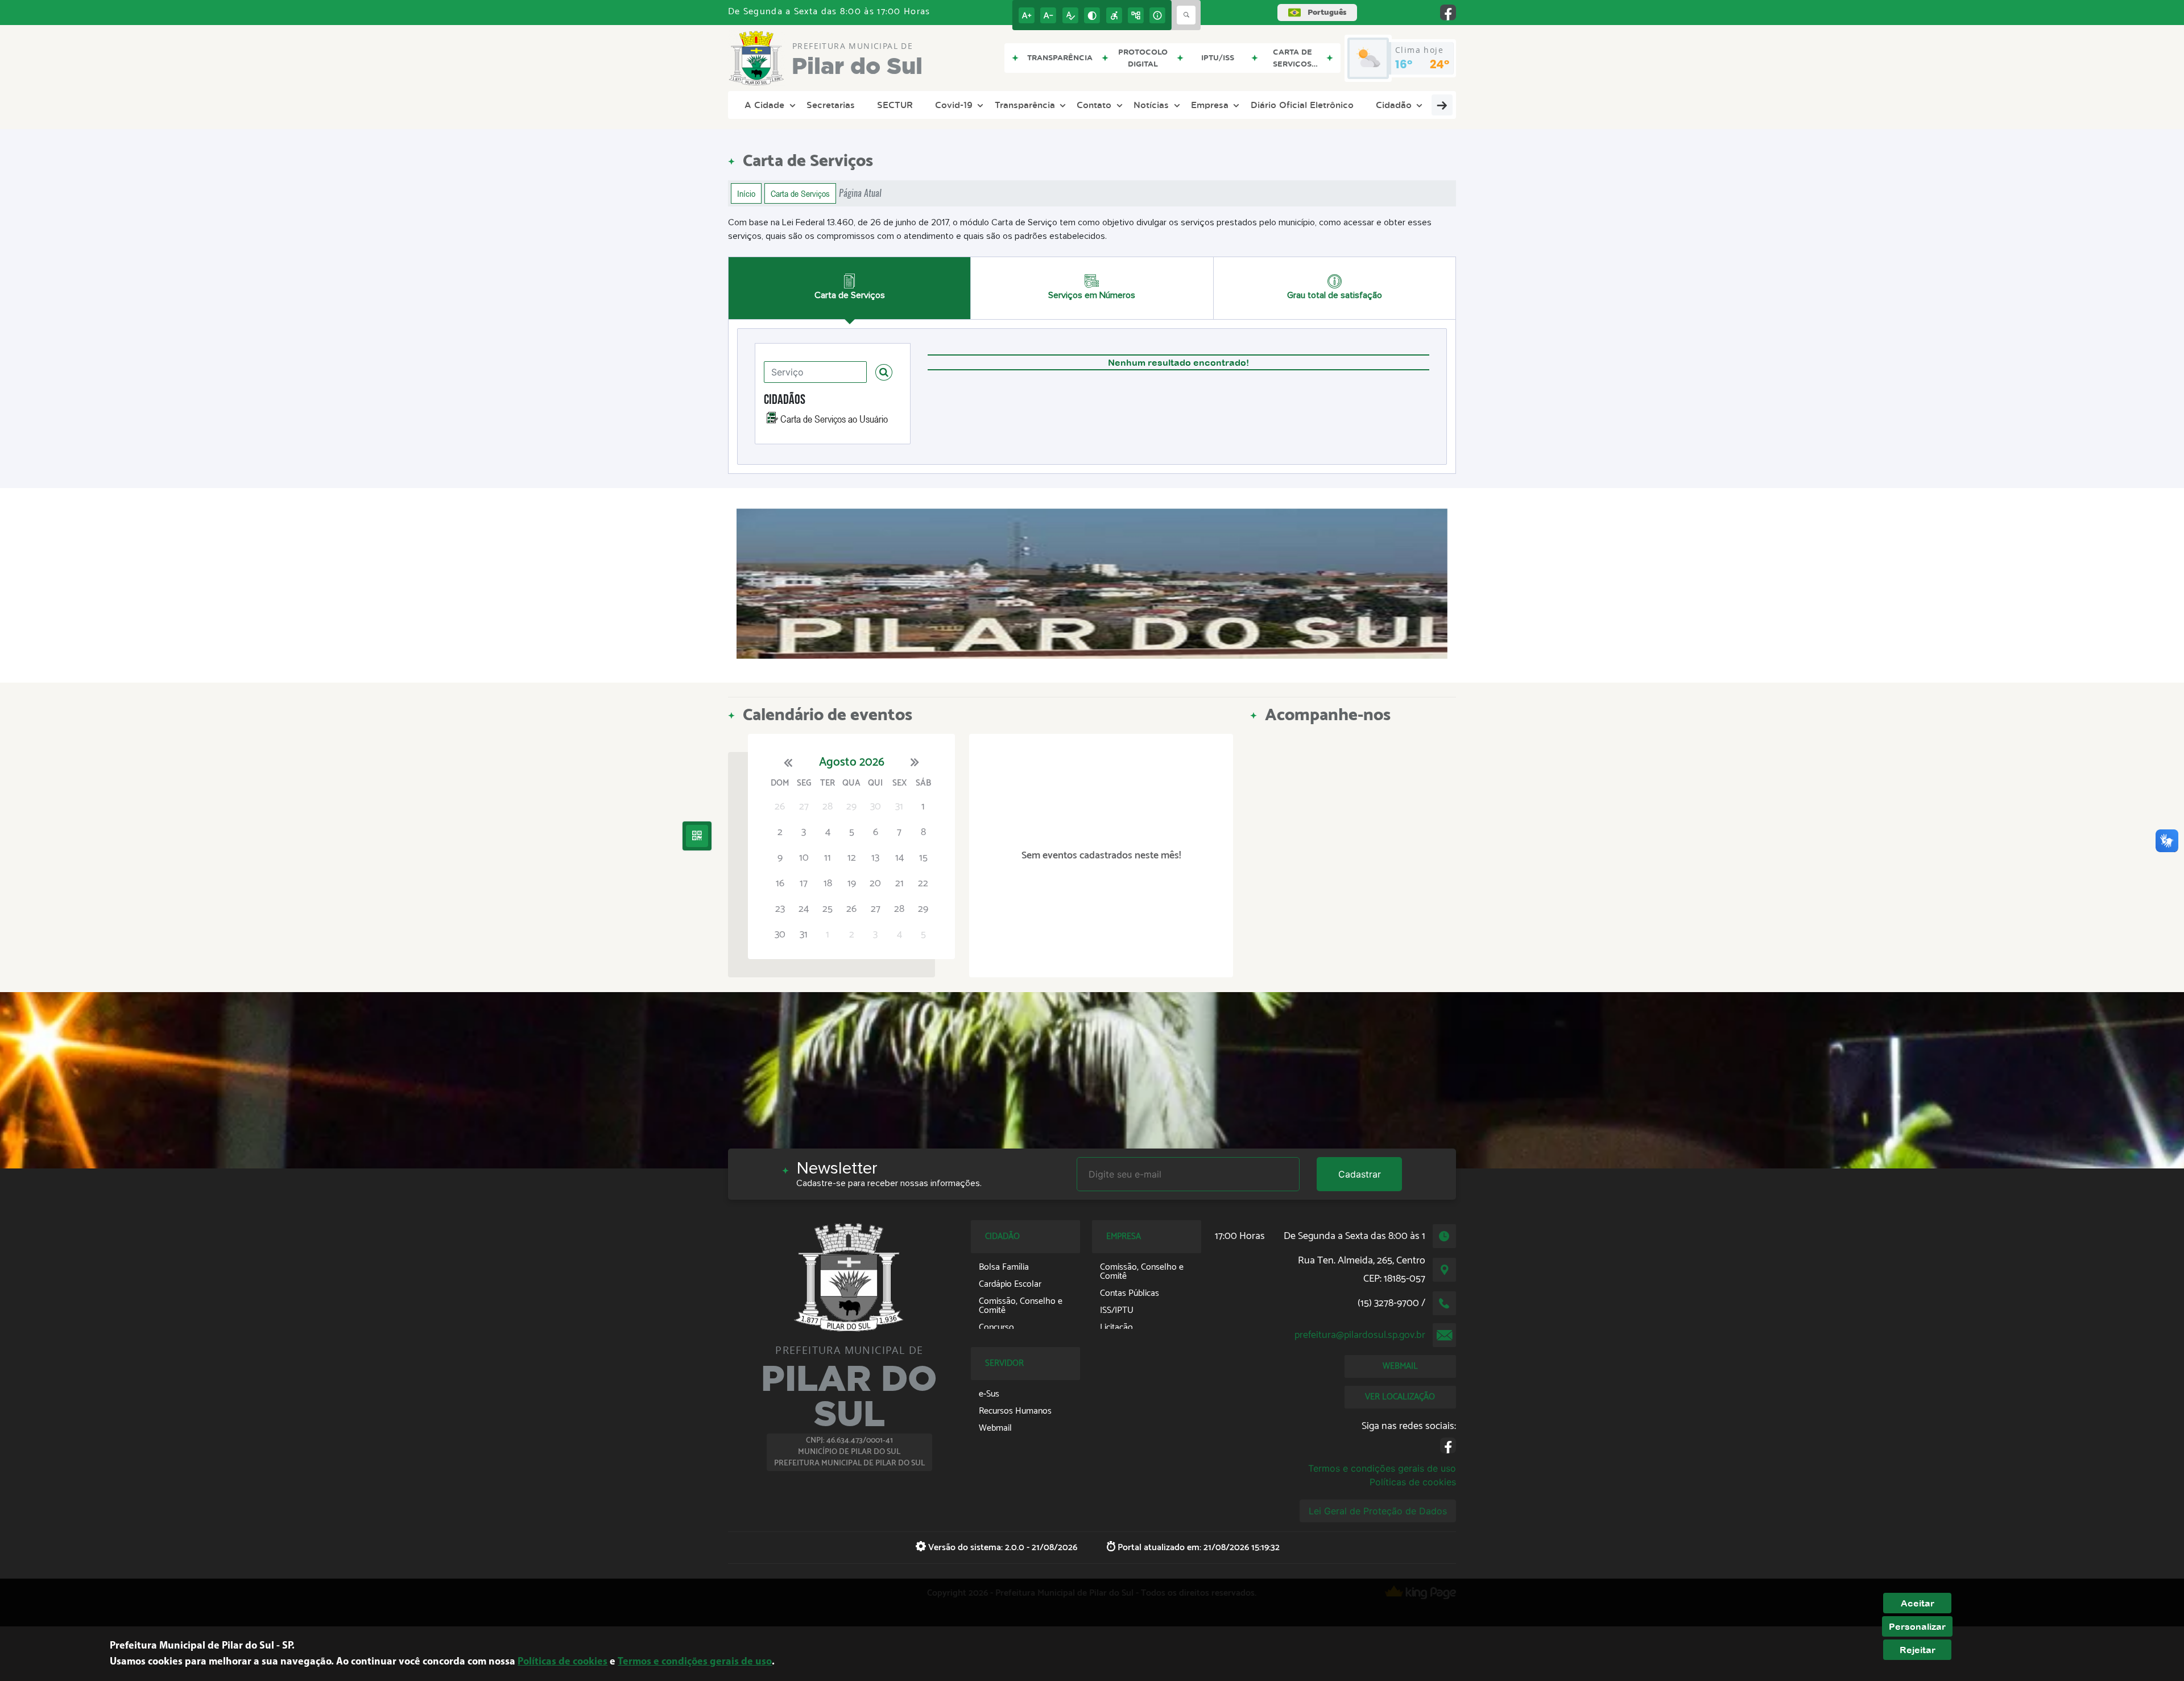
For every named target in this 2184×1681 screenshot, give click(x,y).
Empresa (1210, 105)
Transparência (1025, 105)
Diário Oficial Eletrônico (1302, 105)
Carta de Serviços (800, 193)
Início (746, 193)
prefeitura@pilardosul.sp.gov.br (1360, 1335)
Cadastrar (1360, 1174)
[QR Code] (697, 836)
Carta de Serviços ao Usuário (834, 419)
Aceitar (1918, 1603)
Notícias (1151, 105)
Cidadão (1394, 105)
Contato (1094, 105)
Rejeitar (1918, 1650)
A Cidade (764, 105)
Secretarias (831, 105)
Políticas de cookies (1413, 1482)
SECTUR (895, 105)
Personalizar (1917, 1626)
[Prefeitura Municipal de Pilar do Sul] (1092, 584)
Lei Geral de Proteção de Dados (1378, 1511)
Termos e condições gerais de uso (1382, 1468)
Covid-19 (954, 105)
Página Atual (860, 193)
